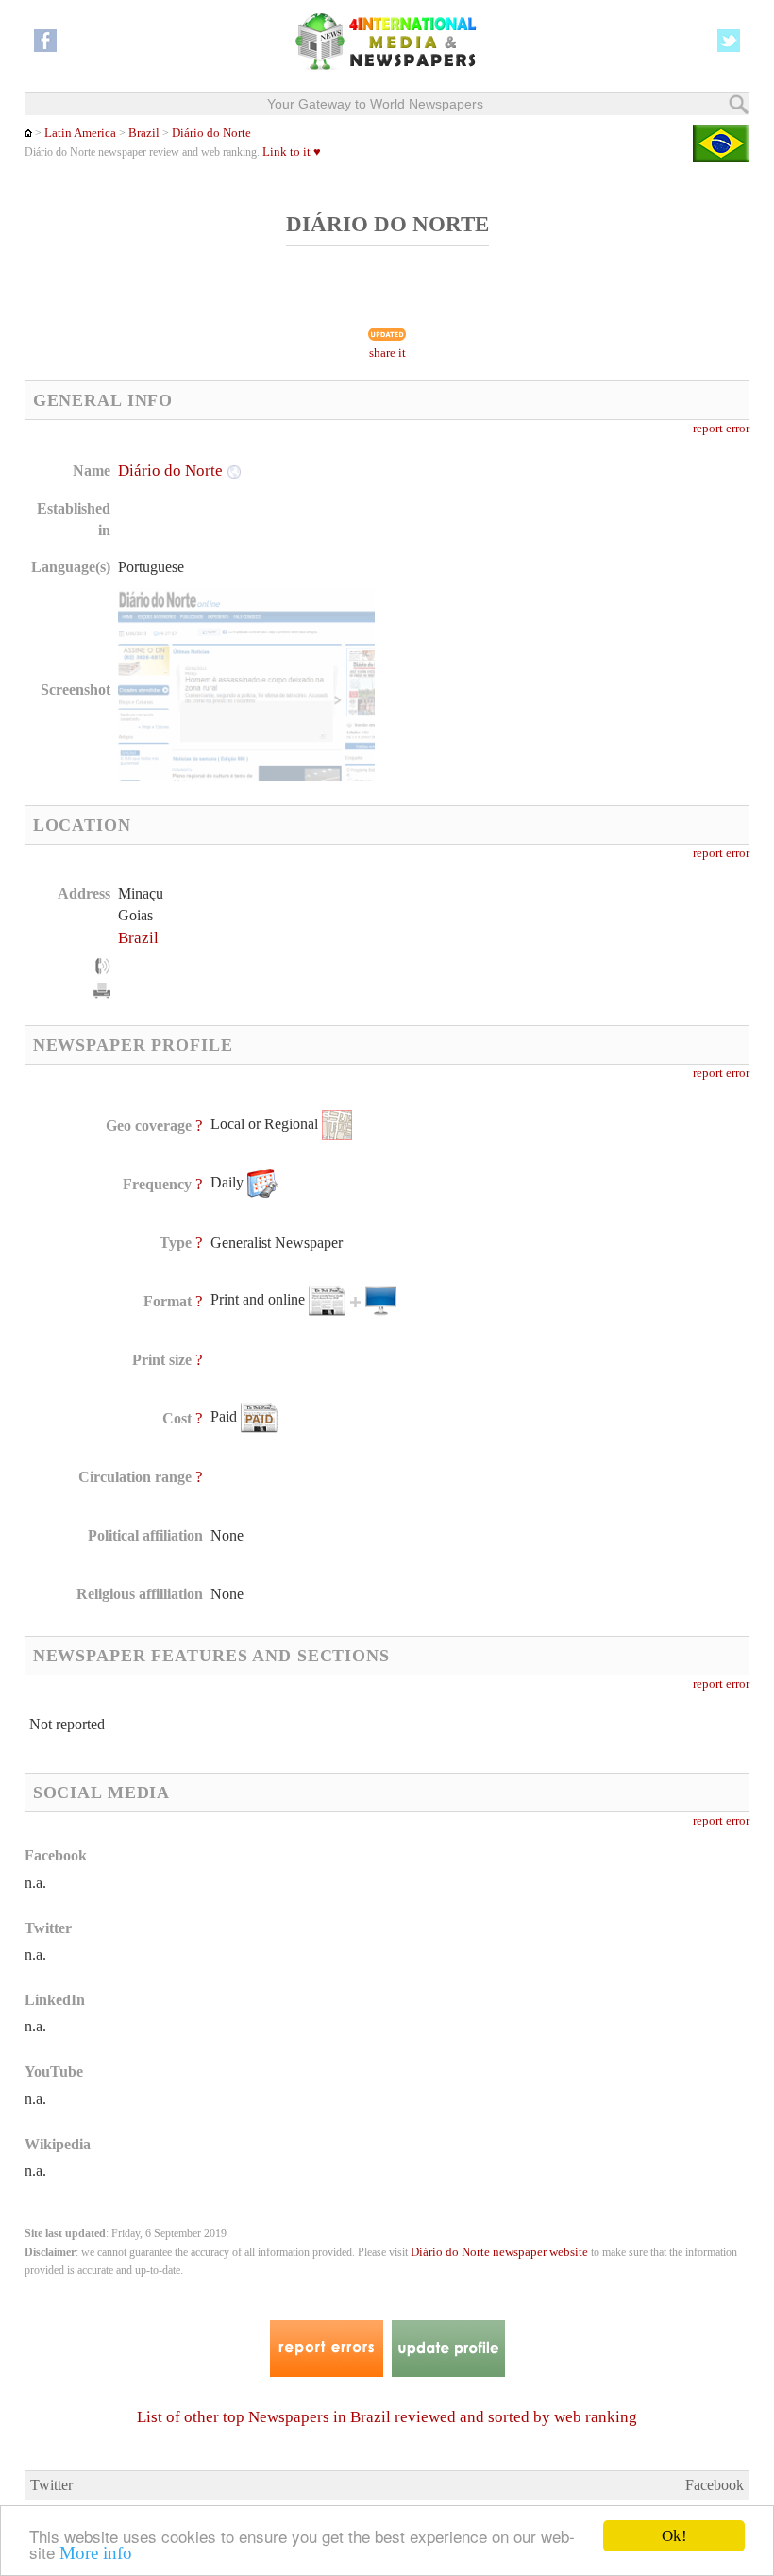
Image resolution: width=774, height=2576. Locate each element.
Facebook (715, 2485)
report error (721, 429)
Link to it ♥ (292, 152)
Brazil (144, 133)
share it (387, 353)
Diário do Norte (211, 133)
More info (96, 2553)
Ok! (674, 2536)
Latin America (80, 133)
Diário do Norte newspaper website (499, 2252)
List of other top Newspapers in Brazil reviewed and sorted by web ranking (387, 2417)
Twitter (51, 2485)
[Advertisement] (541, 581)
